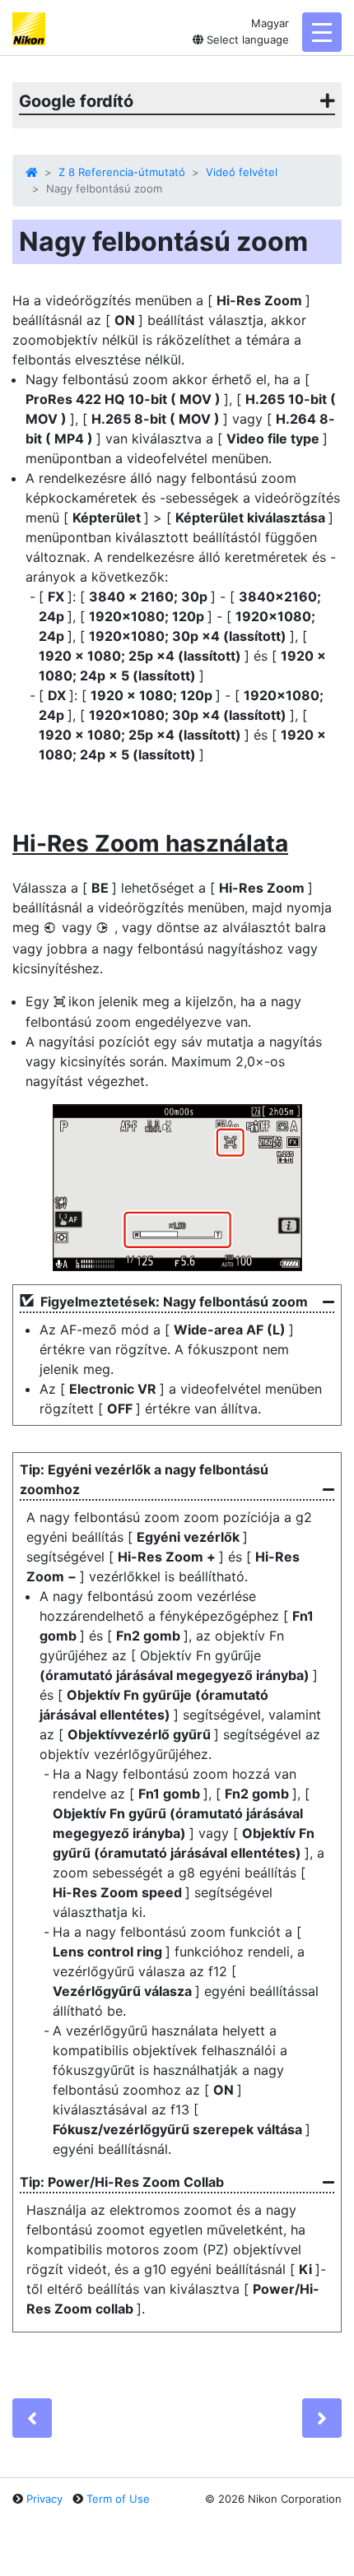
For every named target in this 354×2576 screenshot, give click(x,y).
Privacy (44, 2499)
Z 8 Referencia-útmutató (122, 172)
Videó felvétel (242, 172)
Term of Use (118, 2499)
